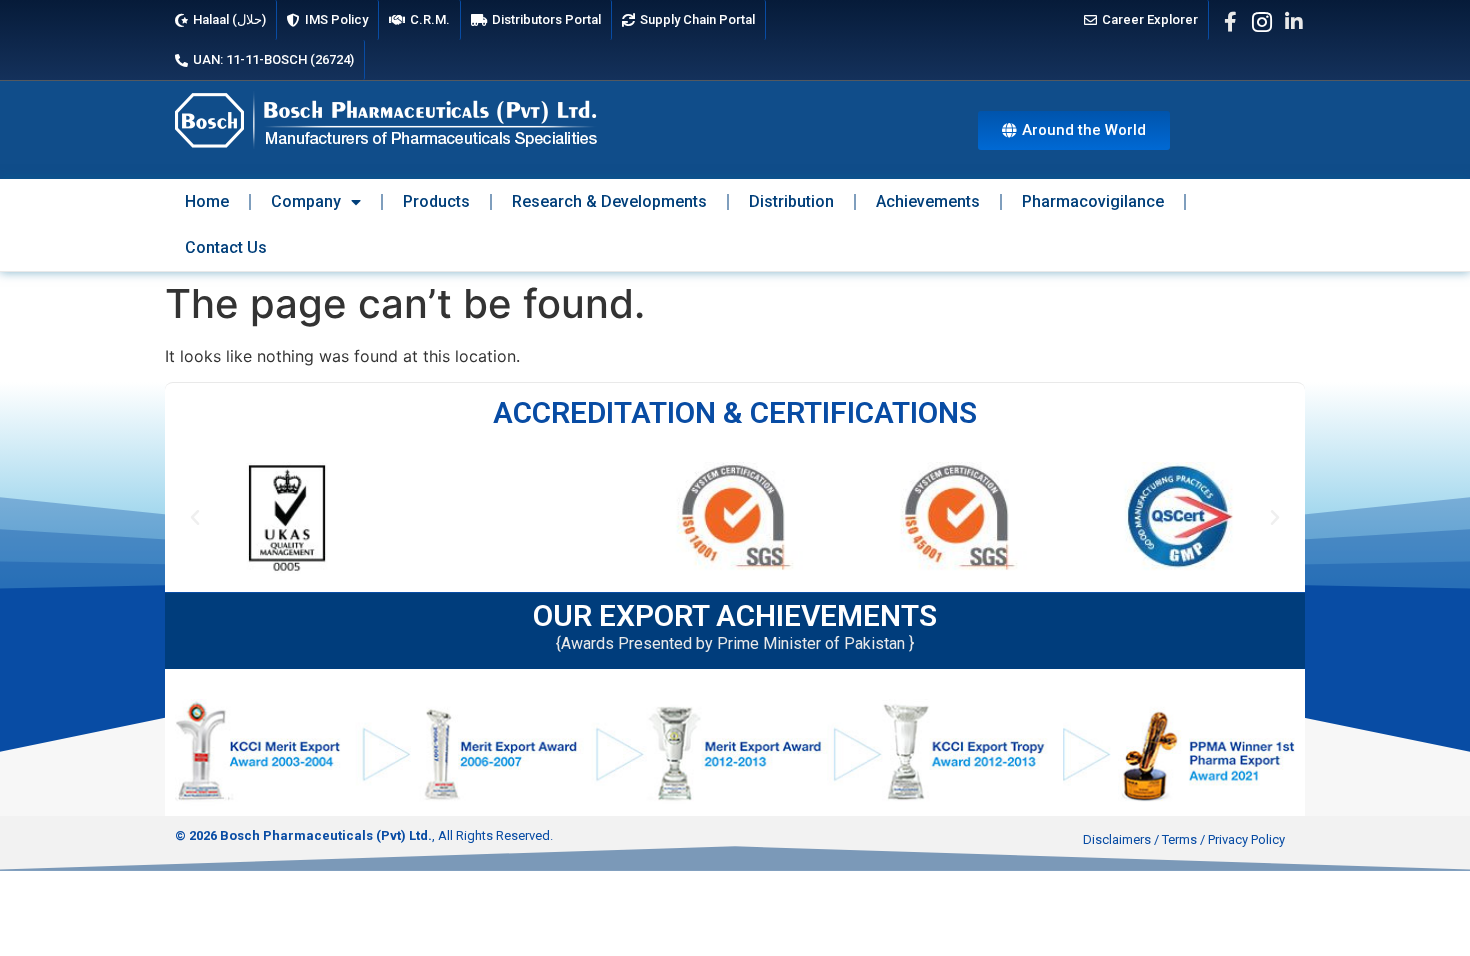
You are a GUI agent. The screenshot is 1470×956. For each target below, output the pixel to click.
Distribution (791, 201)
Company (306, 201)
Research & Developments (609, 201)
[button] (195, 518)
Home (207, 201)
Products (436, 201)
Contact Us (226, 247)
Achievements (928, 201)
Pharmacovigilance (1093, 201)
